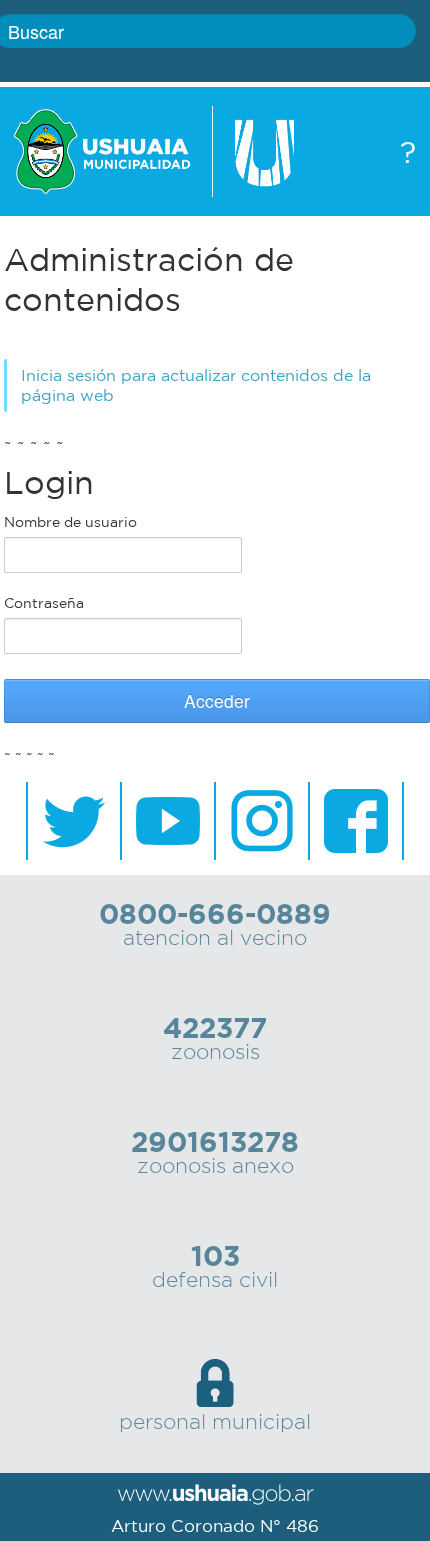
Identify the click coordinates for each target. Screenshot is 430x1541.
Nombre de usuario (70, 522)
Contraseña (44, 603)
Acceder (217, 700)
